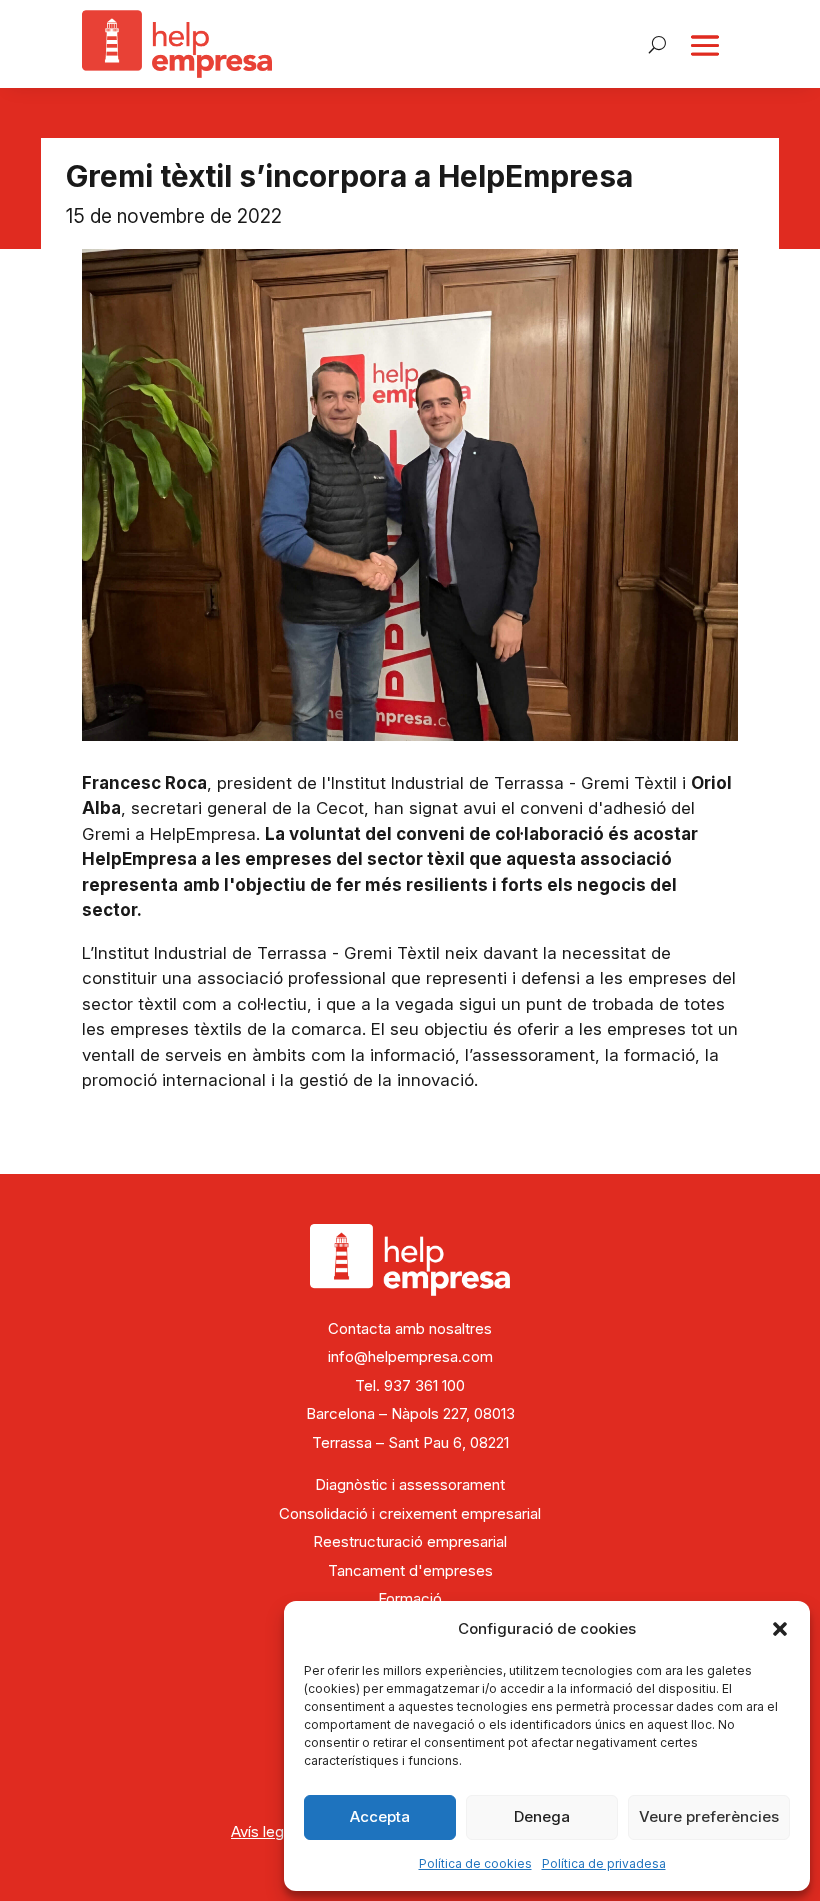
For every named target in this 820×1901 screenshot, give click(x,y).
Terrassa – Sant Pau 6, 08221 (410, 1442)
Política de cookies (475, 1863)
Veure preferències (709, 1816)
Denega (542, 1816)
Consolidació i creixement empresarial (410, 1513)
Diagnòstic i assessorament (410, 1484)
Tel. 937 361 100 (410, 1385)
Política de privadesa (604, 1863)
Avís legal (263, 1831)
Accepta (380, 1816)
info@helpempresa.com (410, 1356)
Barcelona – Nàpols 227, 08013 (410, 1413)
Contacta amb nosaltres (410, 1328)
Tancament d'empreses (410, 1570)
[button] (780, 1629)
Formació (410, 1598)
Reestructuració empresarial (410, 1541)
